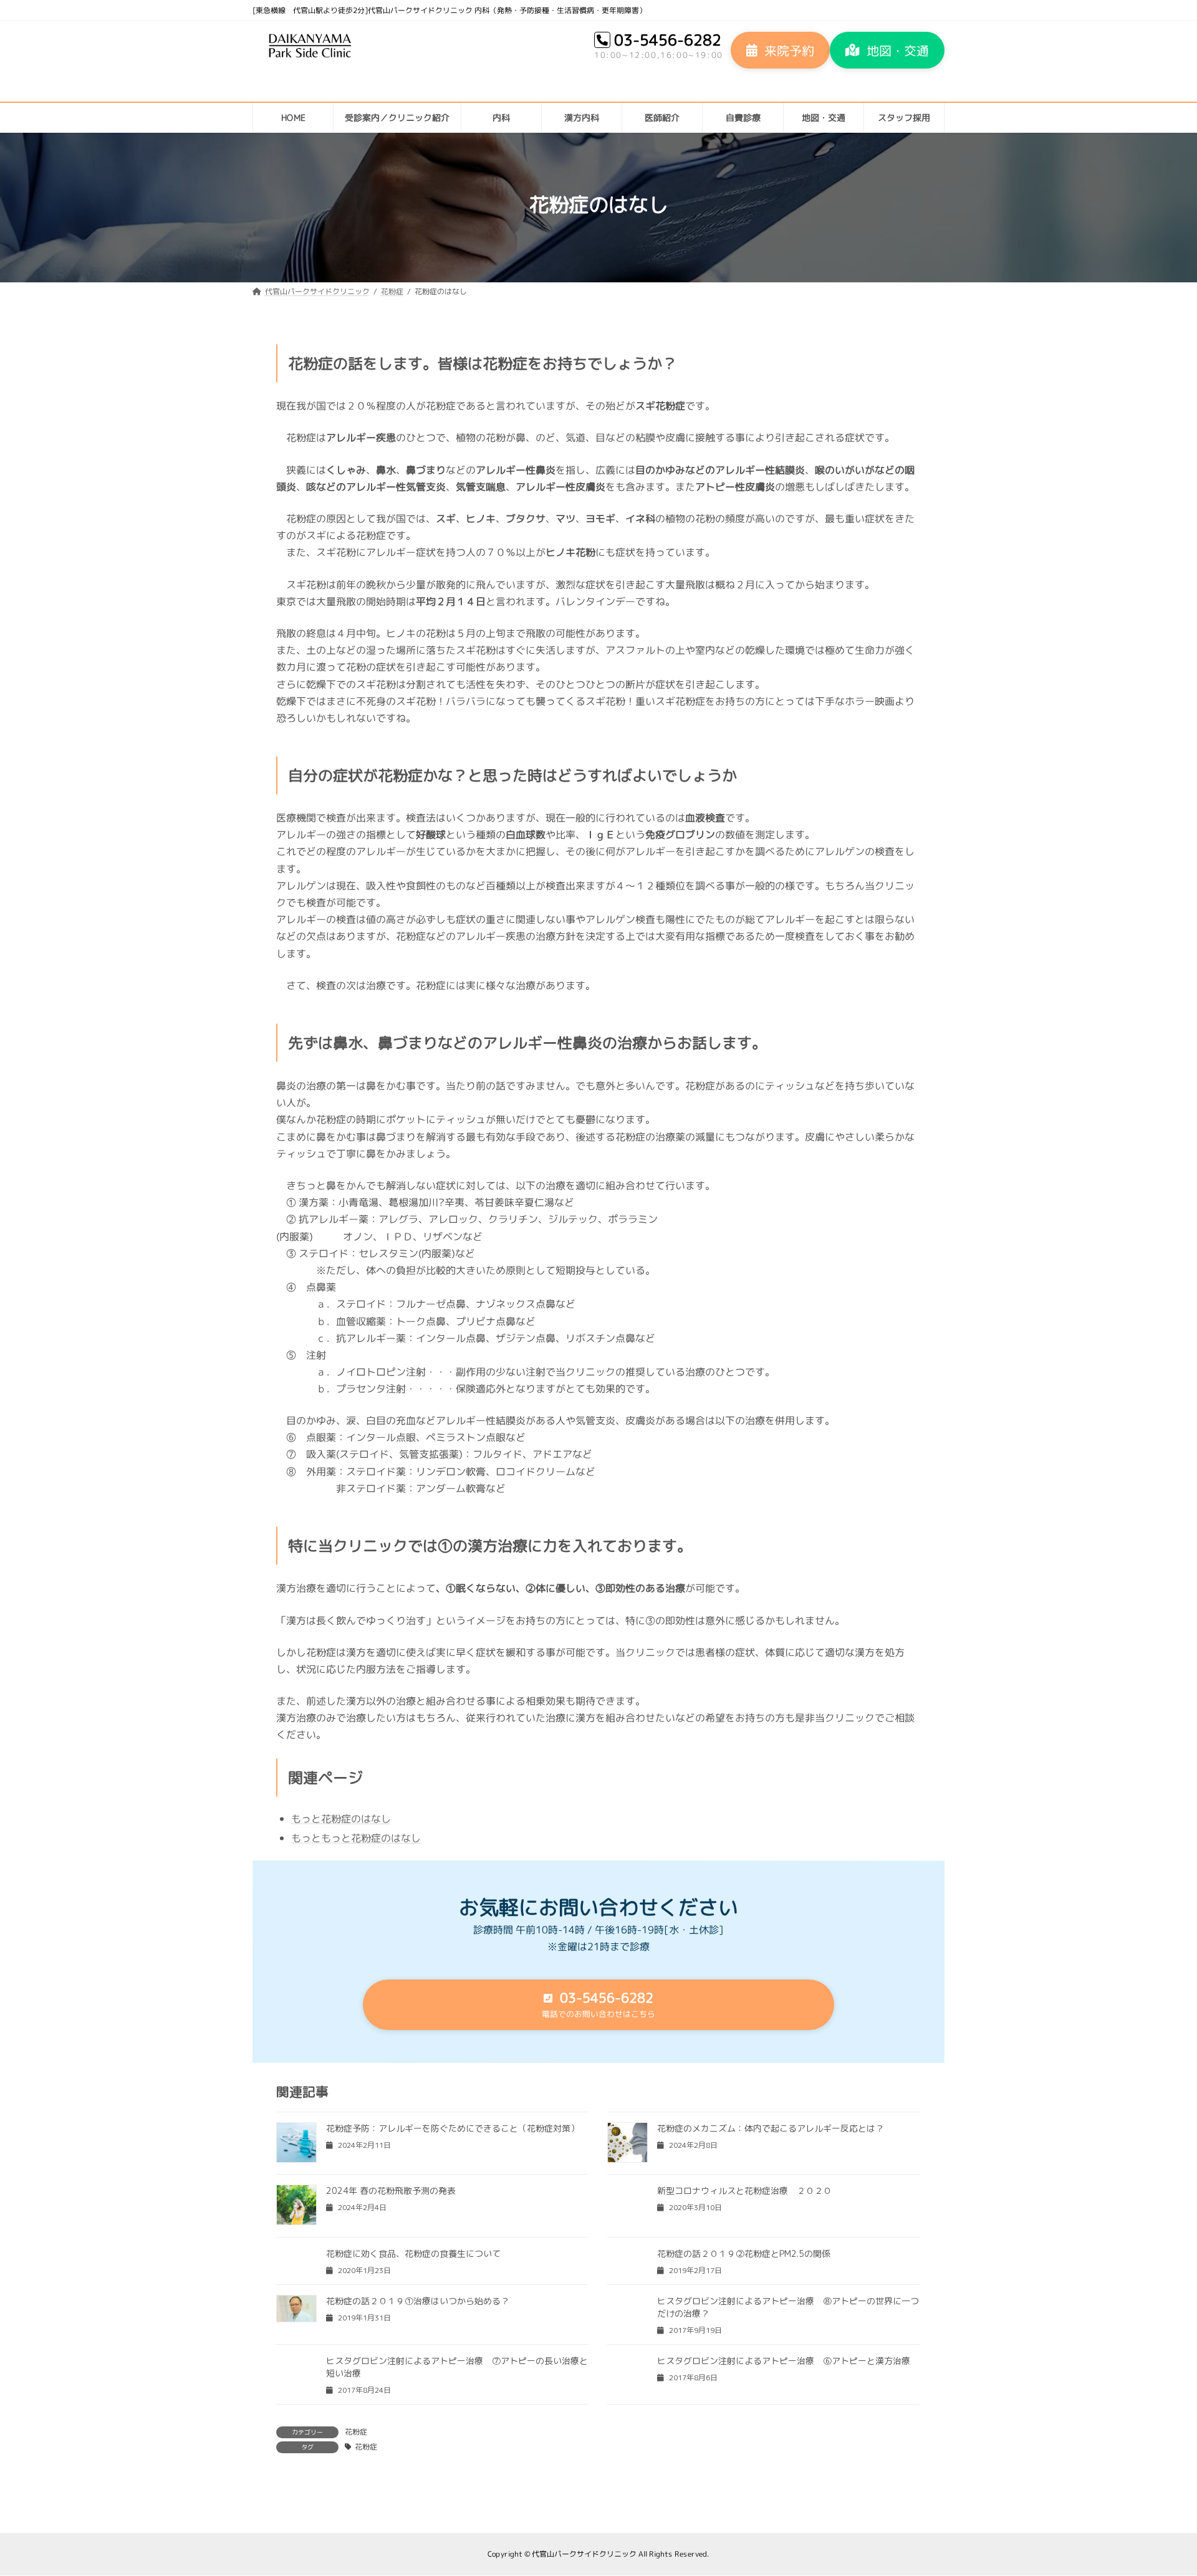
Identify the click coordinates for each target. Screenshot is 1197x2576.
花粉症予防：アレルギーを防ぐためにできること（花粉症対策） (453, 2128)
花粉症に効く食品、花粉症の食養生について (413, 2253)
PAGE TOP (1161, 2487)
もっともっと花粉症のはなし (356, 1838)
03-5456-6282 (668, 40)
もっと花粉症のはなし (341, 1819)
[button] (780, 50)
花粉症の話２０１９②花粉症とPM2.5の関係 (744, 2253)
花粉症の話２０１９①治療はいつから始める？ (418, 2301)
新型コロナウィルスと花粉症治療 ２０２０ (744, 2191)
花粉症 (356, 2432)
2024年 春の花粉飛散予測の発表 (391, 2191)
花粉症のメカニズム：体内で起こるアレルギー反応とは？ (771, 2128)
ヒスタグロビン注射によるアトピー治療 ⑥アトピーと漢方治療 (784, 2361)
